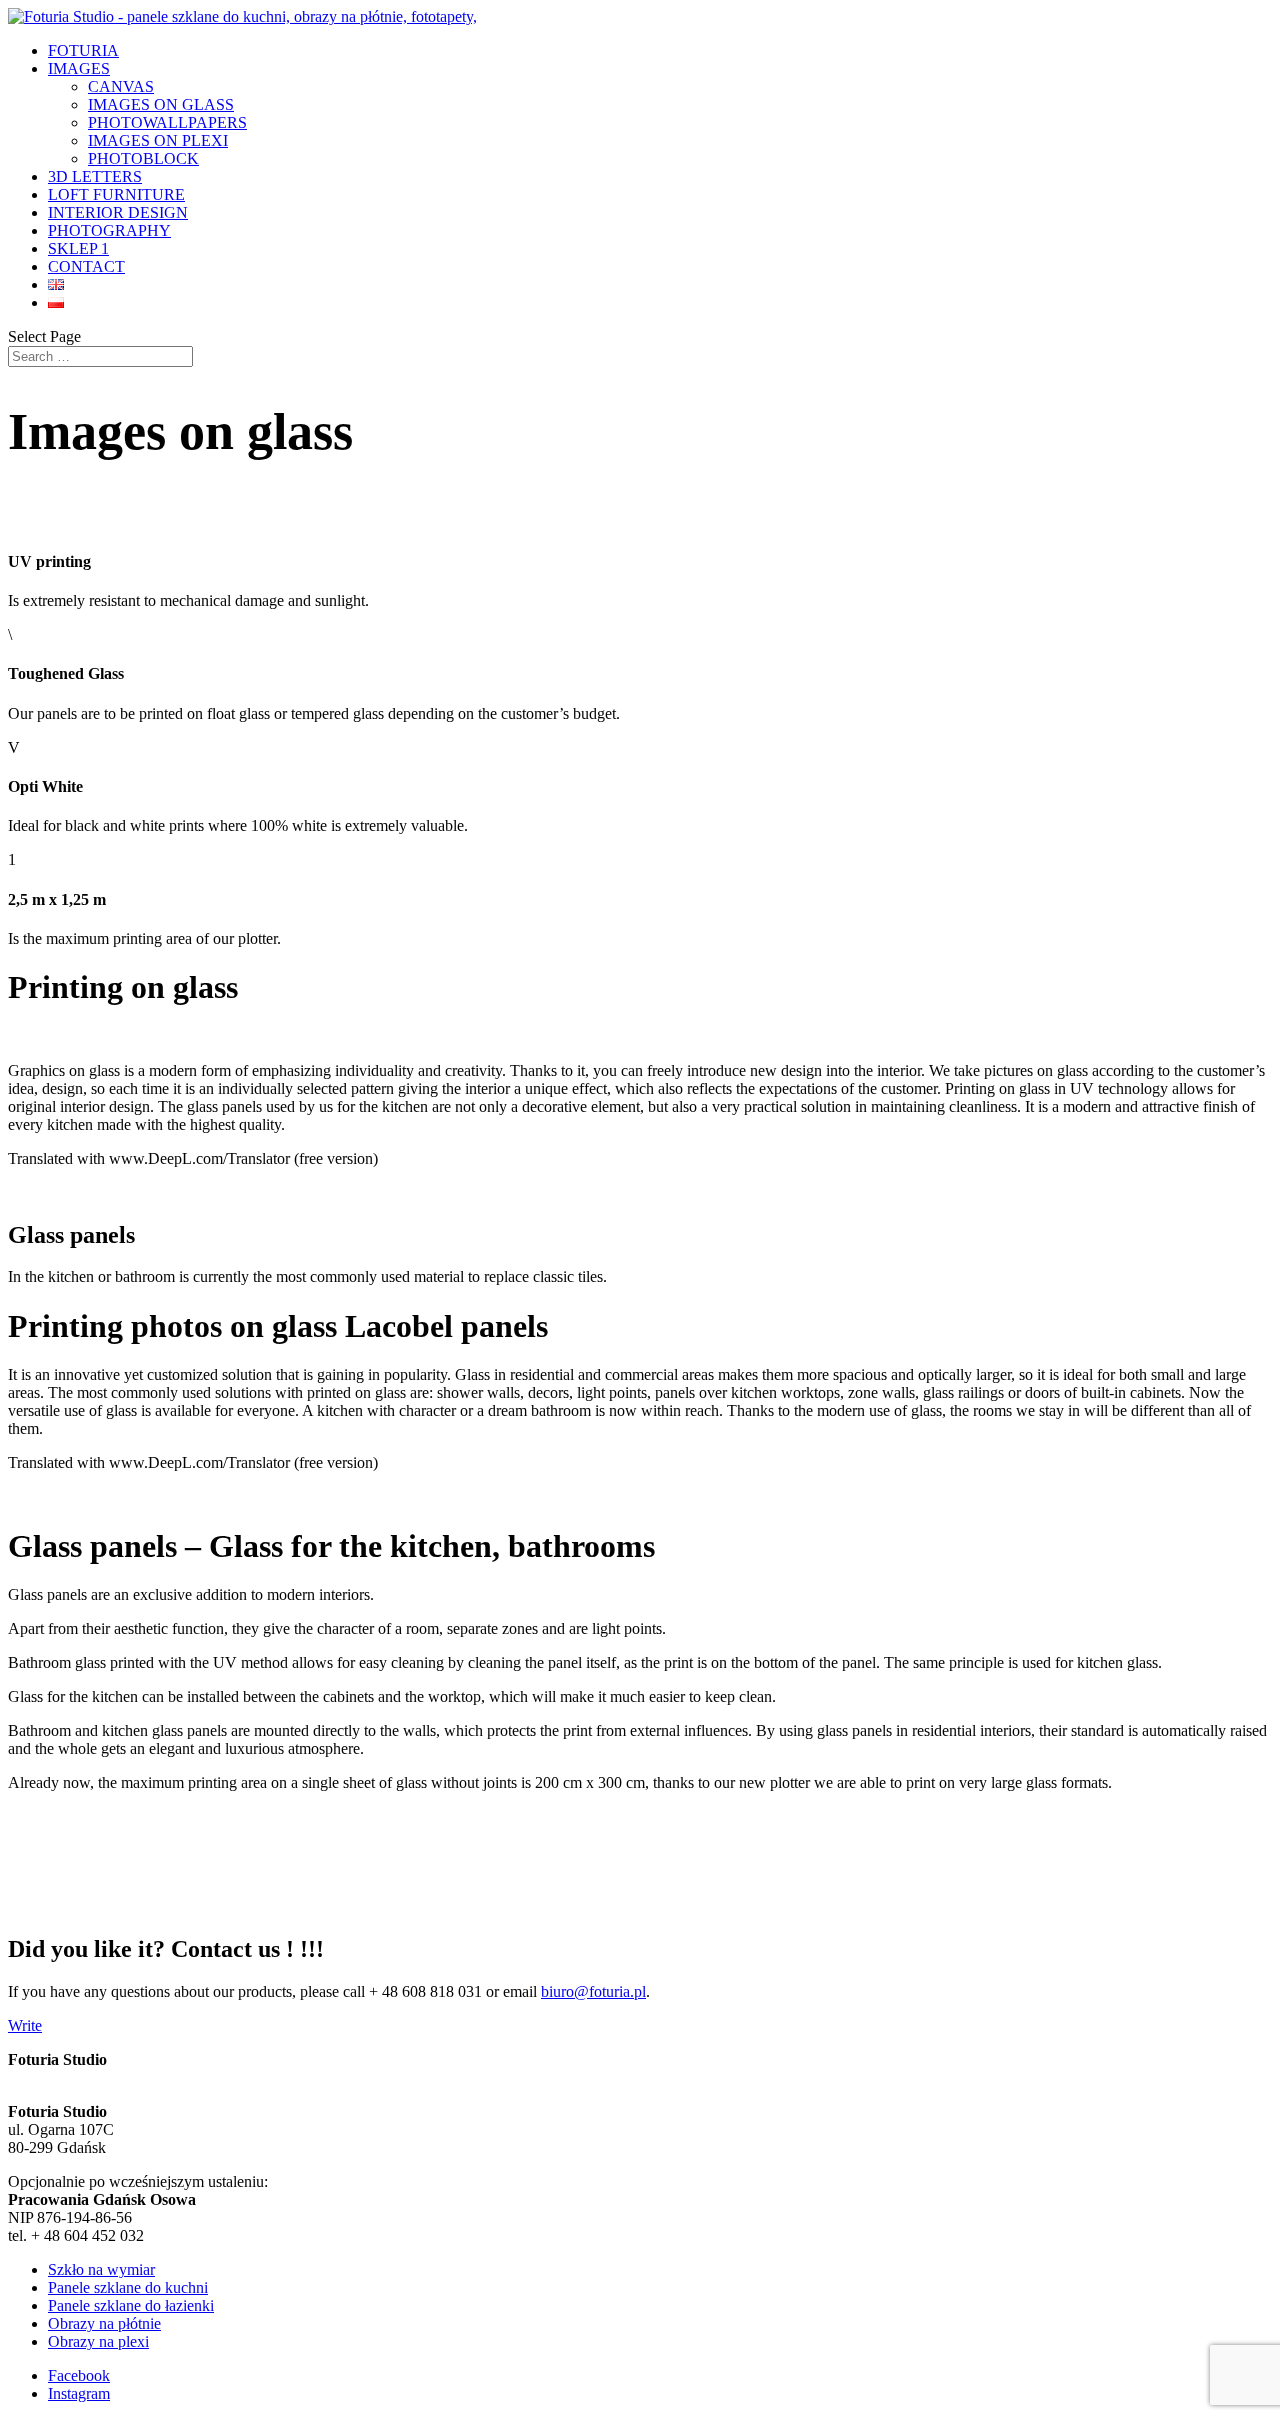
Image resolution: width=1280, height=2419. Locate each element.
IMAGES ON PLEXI (158, 140)
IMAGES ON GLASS (161, 104)
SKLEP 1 (78, 248)
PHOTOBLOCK (143, 158)
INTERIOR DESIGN (118, 212)
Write (25, 2025)
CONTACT (86, 266)
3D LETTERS (95, 176)
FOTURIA (83, 50)
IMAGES (79, 68)
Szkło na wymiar (101, 2269)
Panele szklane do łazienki (131, 2305)
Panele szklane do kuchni (128, 2287)
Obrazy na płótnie (104, 2323)
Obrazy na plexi (98, 2341)
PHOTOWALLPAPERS (167, 122)
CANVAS (121, 86)
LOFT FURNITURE (116, 194)
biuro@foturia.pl (593, 1991)
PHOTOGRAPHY (109, 230)
